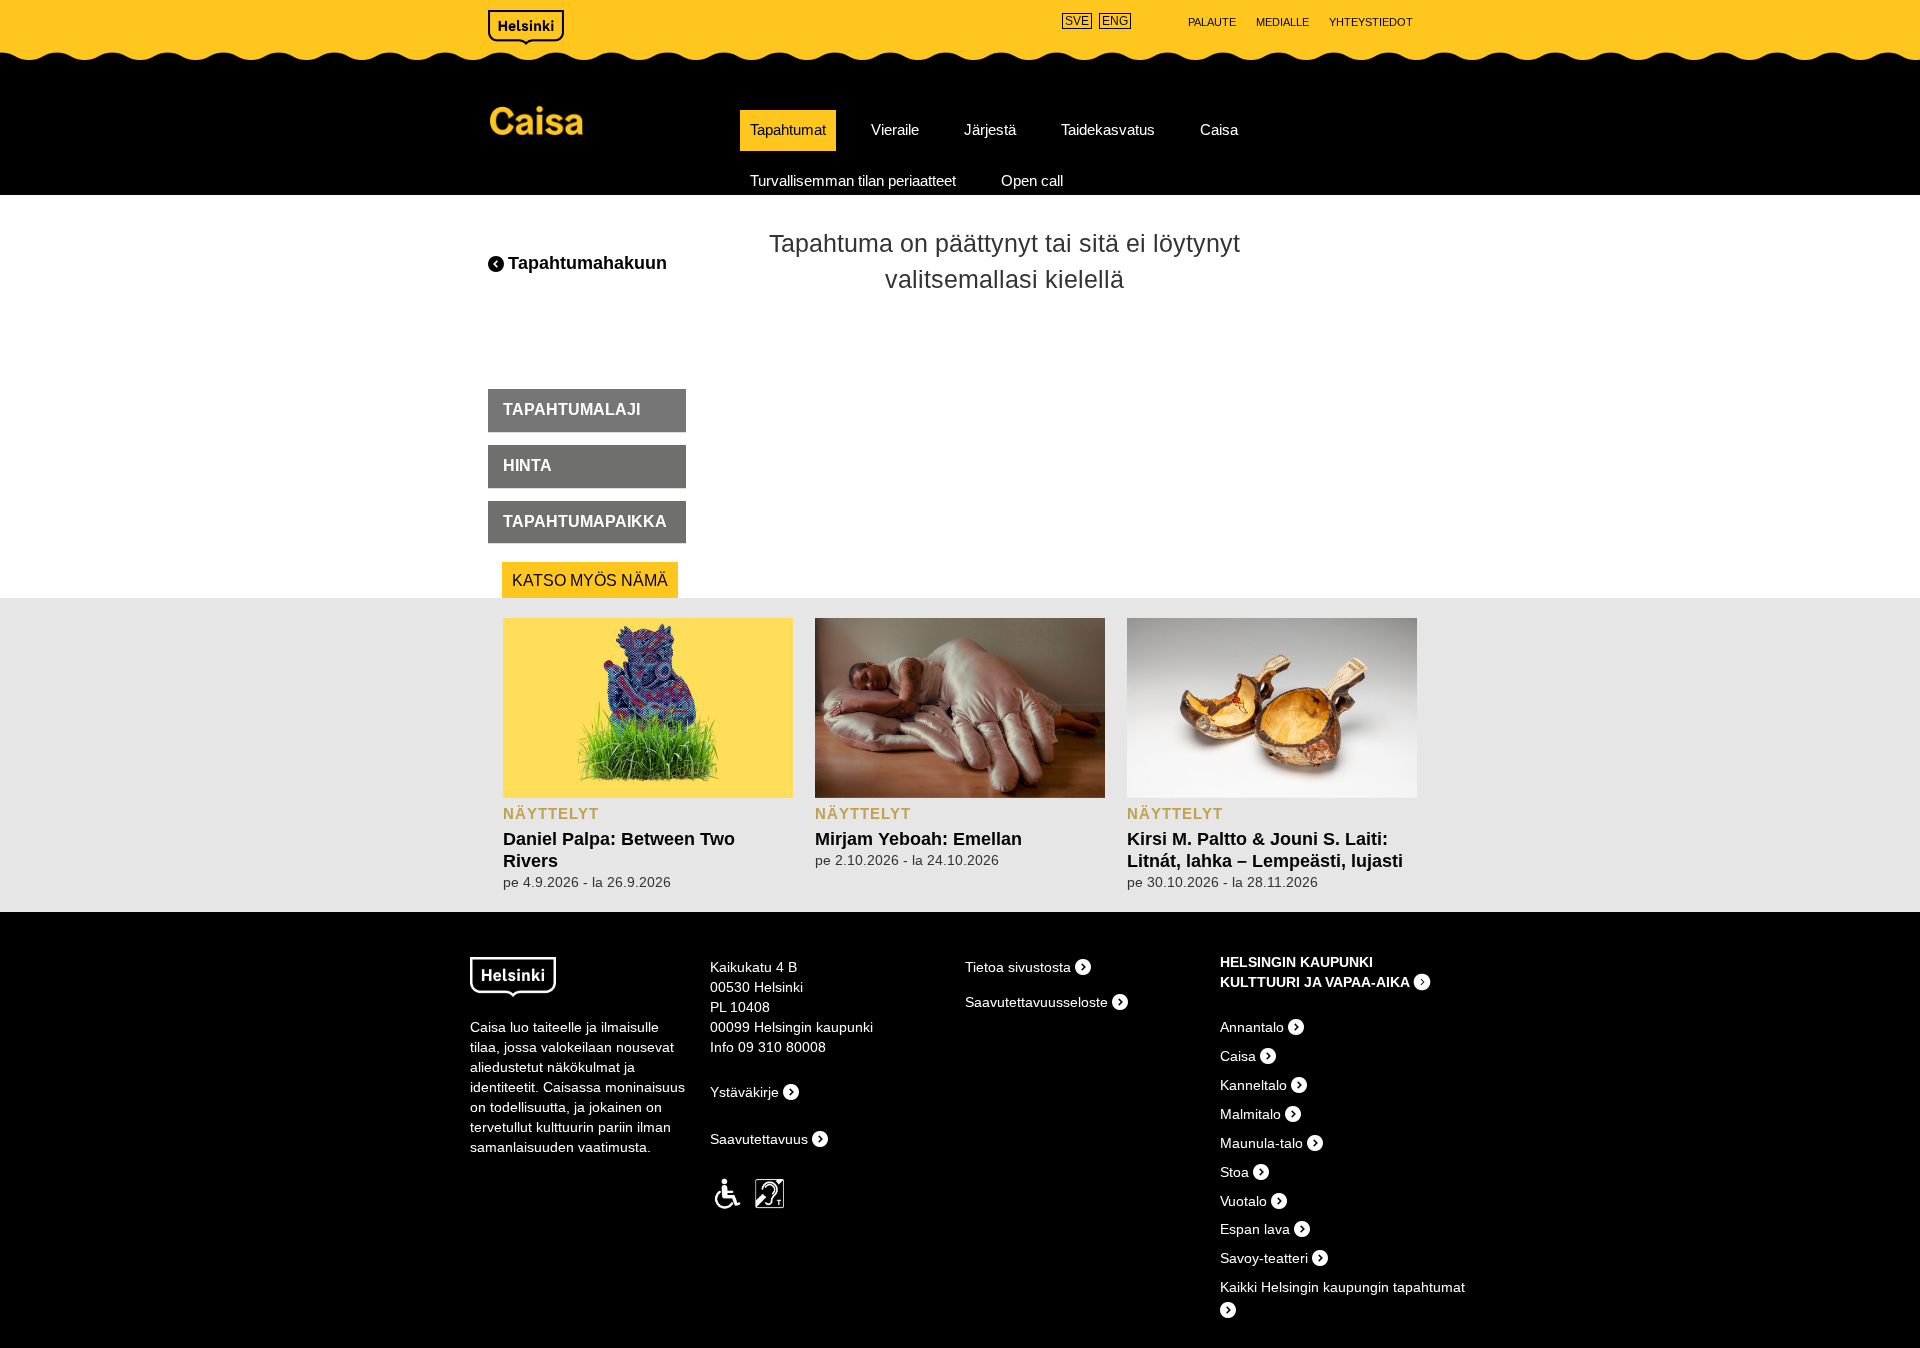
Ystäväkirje (744, 1092)
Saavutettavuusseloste (1036, 1002)
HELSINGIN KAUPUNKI (1296, 962)
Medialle (1282, 22)
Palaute (1212, 22)
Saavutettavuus (759, 1139)
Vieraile (895, 130)
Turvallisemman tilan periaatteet (853, 181)
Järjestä (990, 130)
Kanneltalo (1253, 1085)
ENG (1115, 21)
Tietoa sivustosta (1018, 967)
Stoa (1234, 1172)
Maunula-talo (1261, 1143)
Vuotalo (1243, 1201)
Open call (1032, 181)
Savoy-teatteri (1264, 1258)
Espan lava (1255, 1229)
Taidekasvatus (1108, 130)
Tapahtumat (788, 130)
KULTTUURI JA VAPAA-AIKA (1315, 982)
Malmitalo (1250, 1114)
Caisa (607, 120)
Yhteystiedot (1371, 22)
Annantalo (1252, 1027)
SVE (1077, 21)
